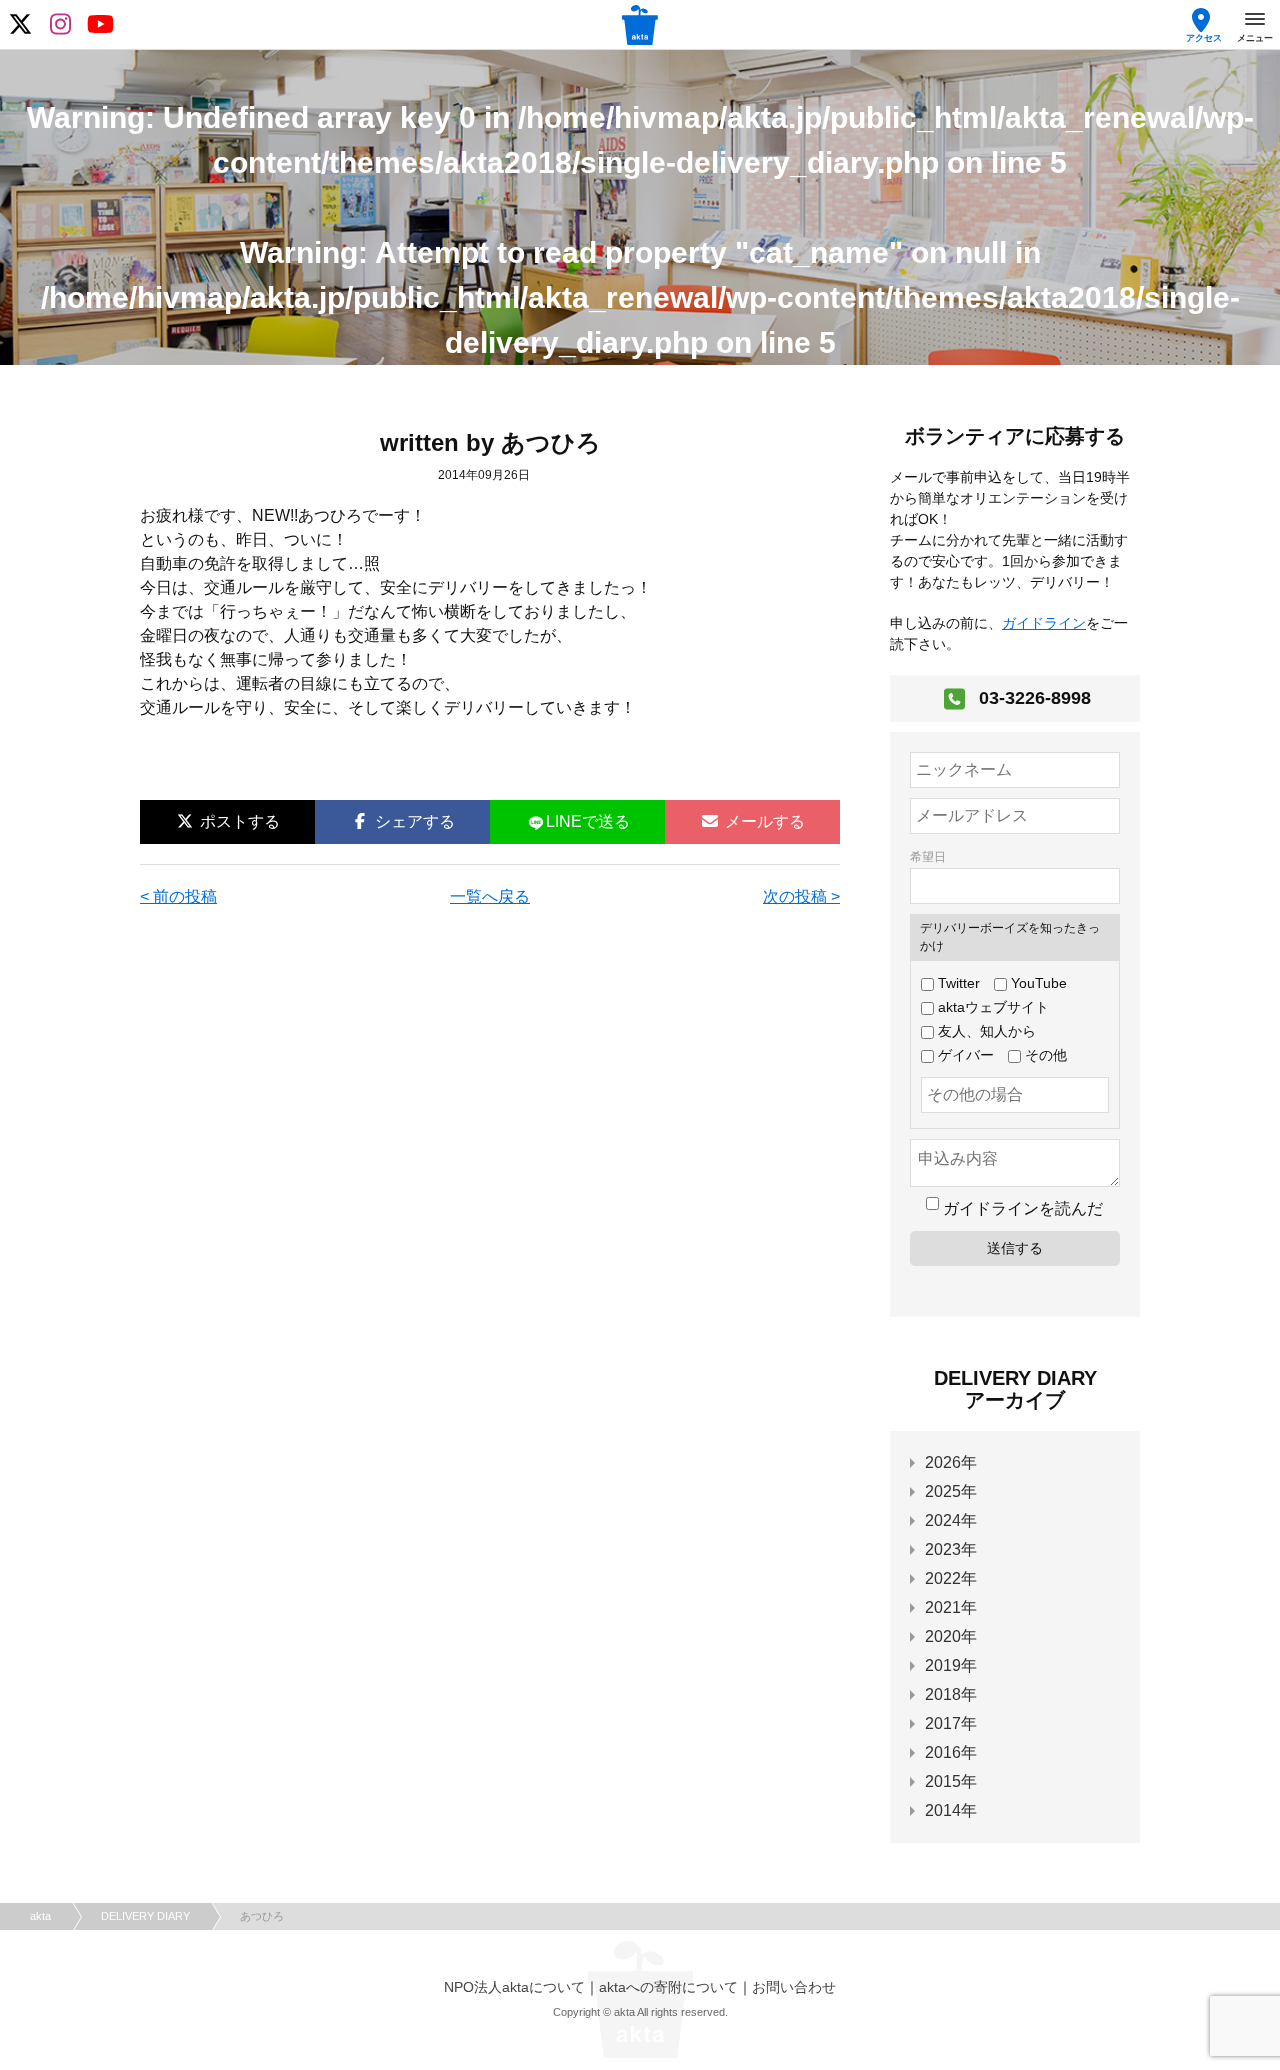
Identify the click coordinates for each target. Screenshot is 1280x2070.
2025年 (951, 1491)
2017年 (951, 1723)
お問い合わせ (794, 1987)
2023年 (951, 1549)
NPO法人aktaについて (514, 1987)
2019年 (951, 1665)
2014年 (951, 1810)
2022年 (951, 1578)
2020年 (951, 1636)
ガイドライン (1044, 623)
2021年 (951, 1607)
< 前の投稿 (178, 896)
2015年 (951, 1781)
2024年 (951, 1520)
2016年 (951, 1752)
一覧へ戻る (490, 896)
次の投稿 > (801, 896)
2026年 (951, 1462)
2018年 (951, 1694)
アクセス (1204, 38)
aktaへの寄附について (668, 1987)
